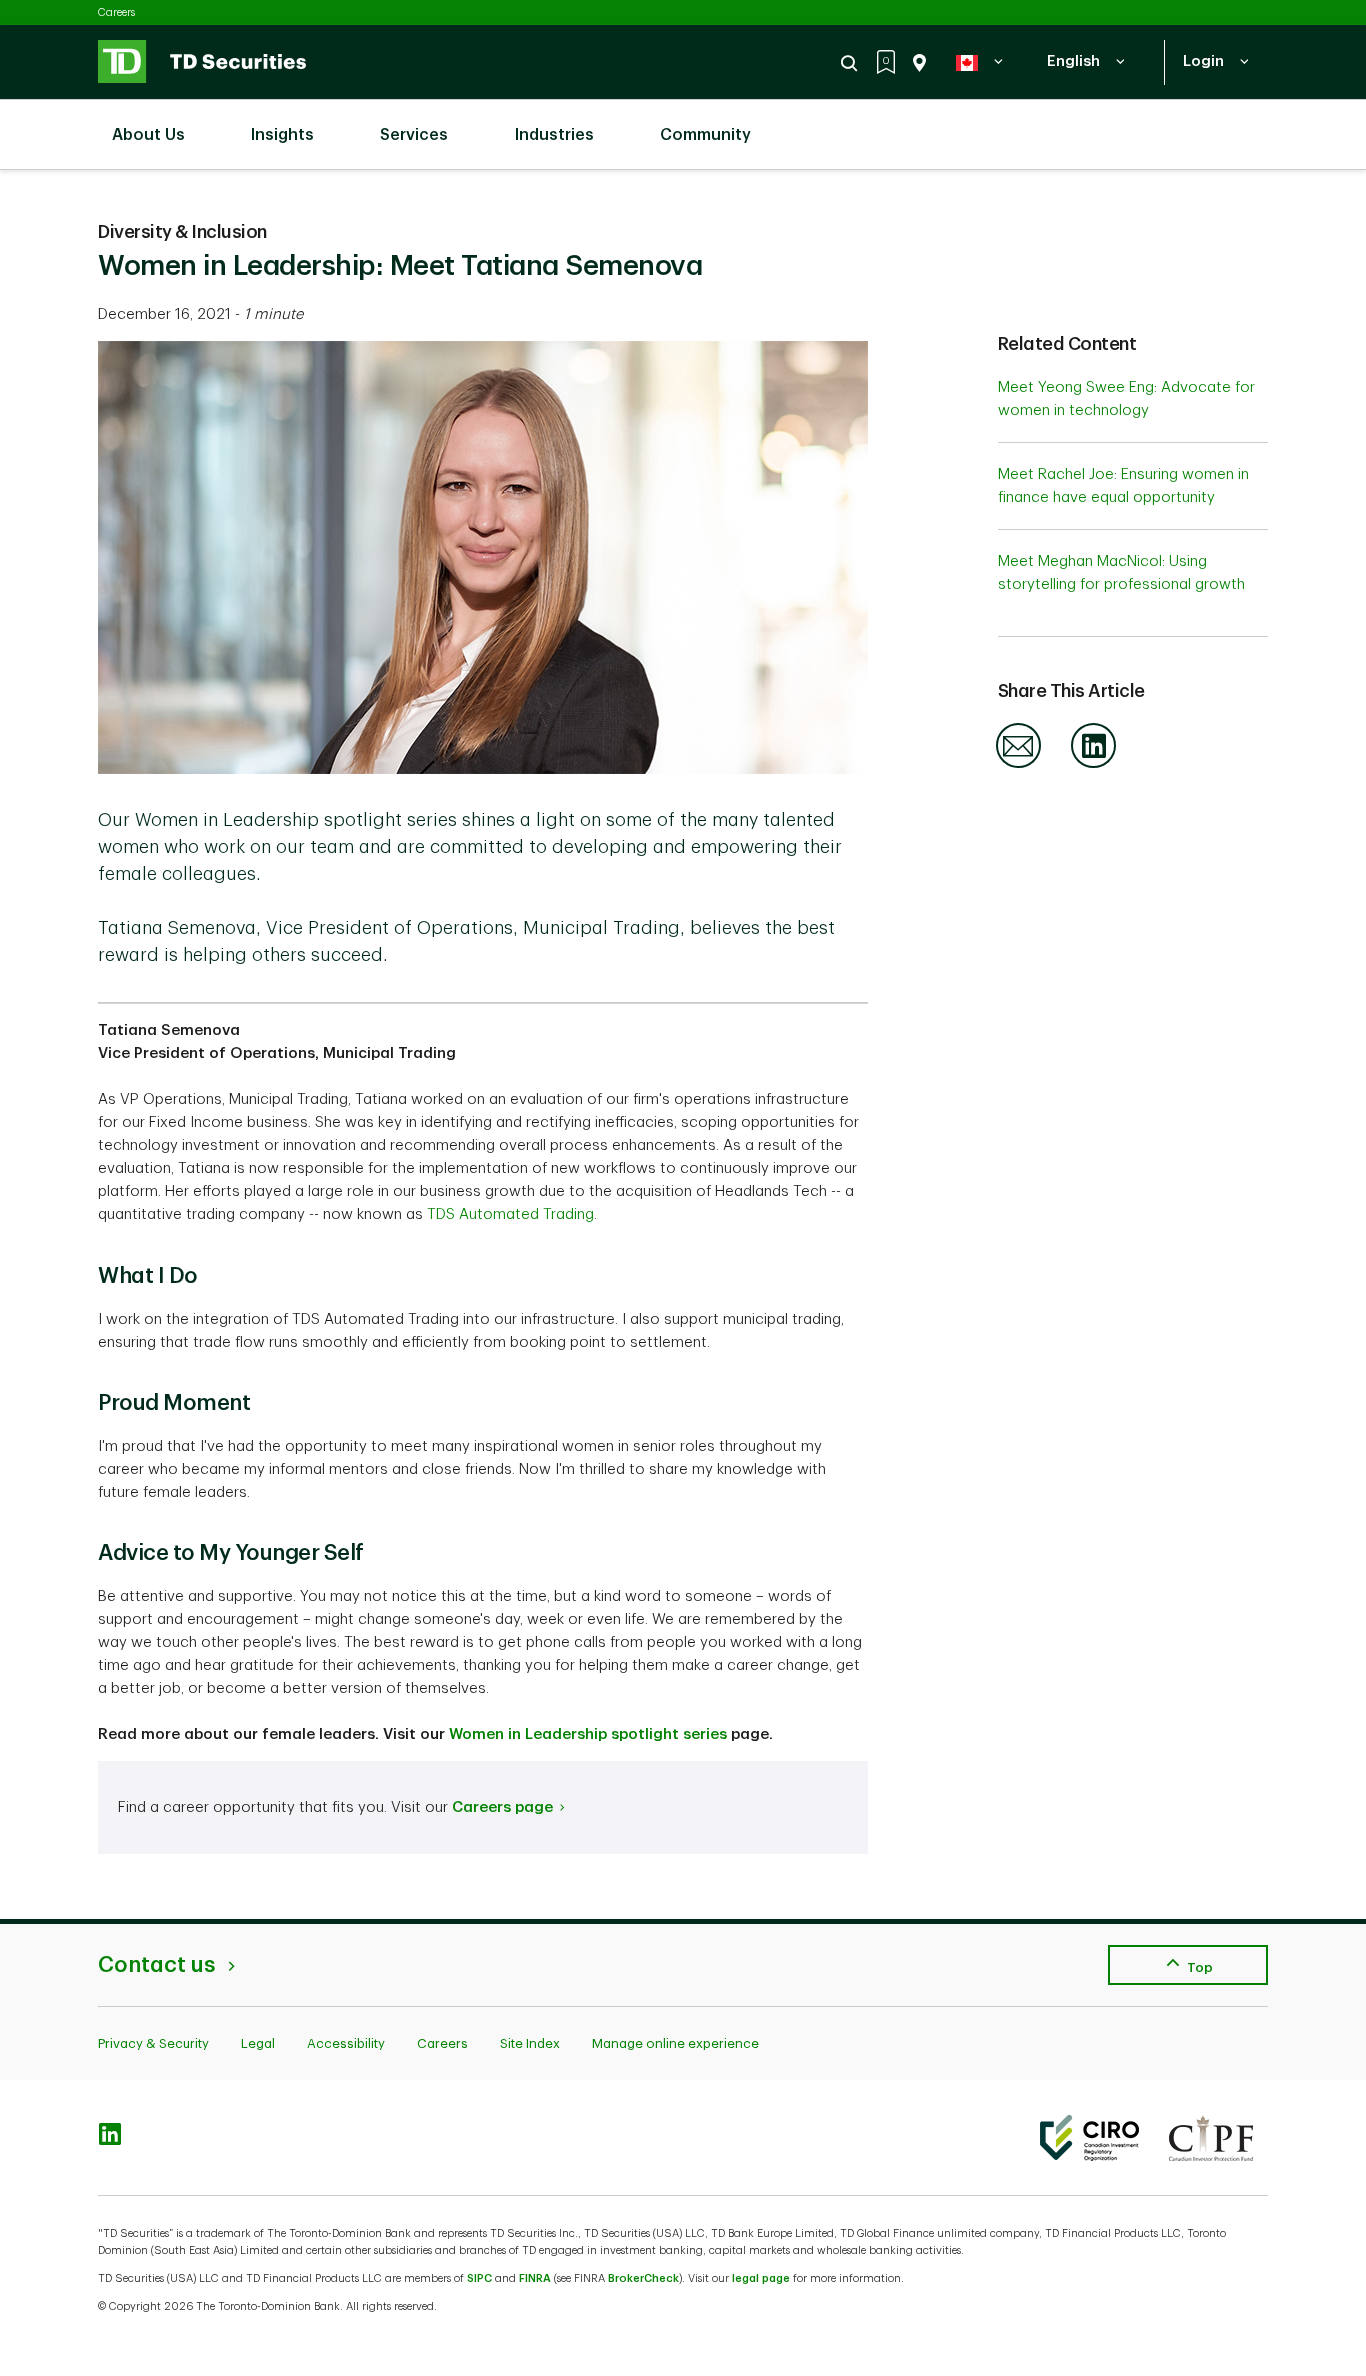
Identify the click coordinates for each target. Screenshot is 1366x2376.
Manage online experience (675, 2043)
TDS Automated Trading (510, 1214)
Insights (282, 135)
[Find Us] (915, 63)
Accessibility (346, 2043)
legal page (761, 2278)
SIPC (479, 2278)
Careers (116, 12)
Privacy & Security (153, 2043)
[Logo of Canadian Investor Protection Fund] (1211, 2138)
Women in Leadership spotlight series (588, 1734)
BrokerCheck (643, 2278)
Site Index (530, 2043)
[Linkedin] (1093, 764)
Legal (258, 2043)
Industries (554, 135)
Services (414, 135)
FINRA (535, 2278)
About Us (148, 135)
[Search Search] (852, 63)
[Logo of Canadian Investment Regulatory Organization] (1089, 2138)
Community (705, 135)
